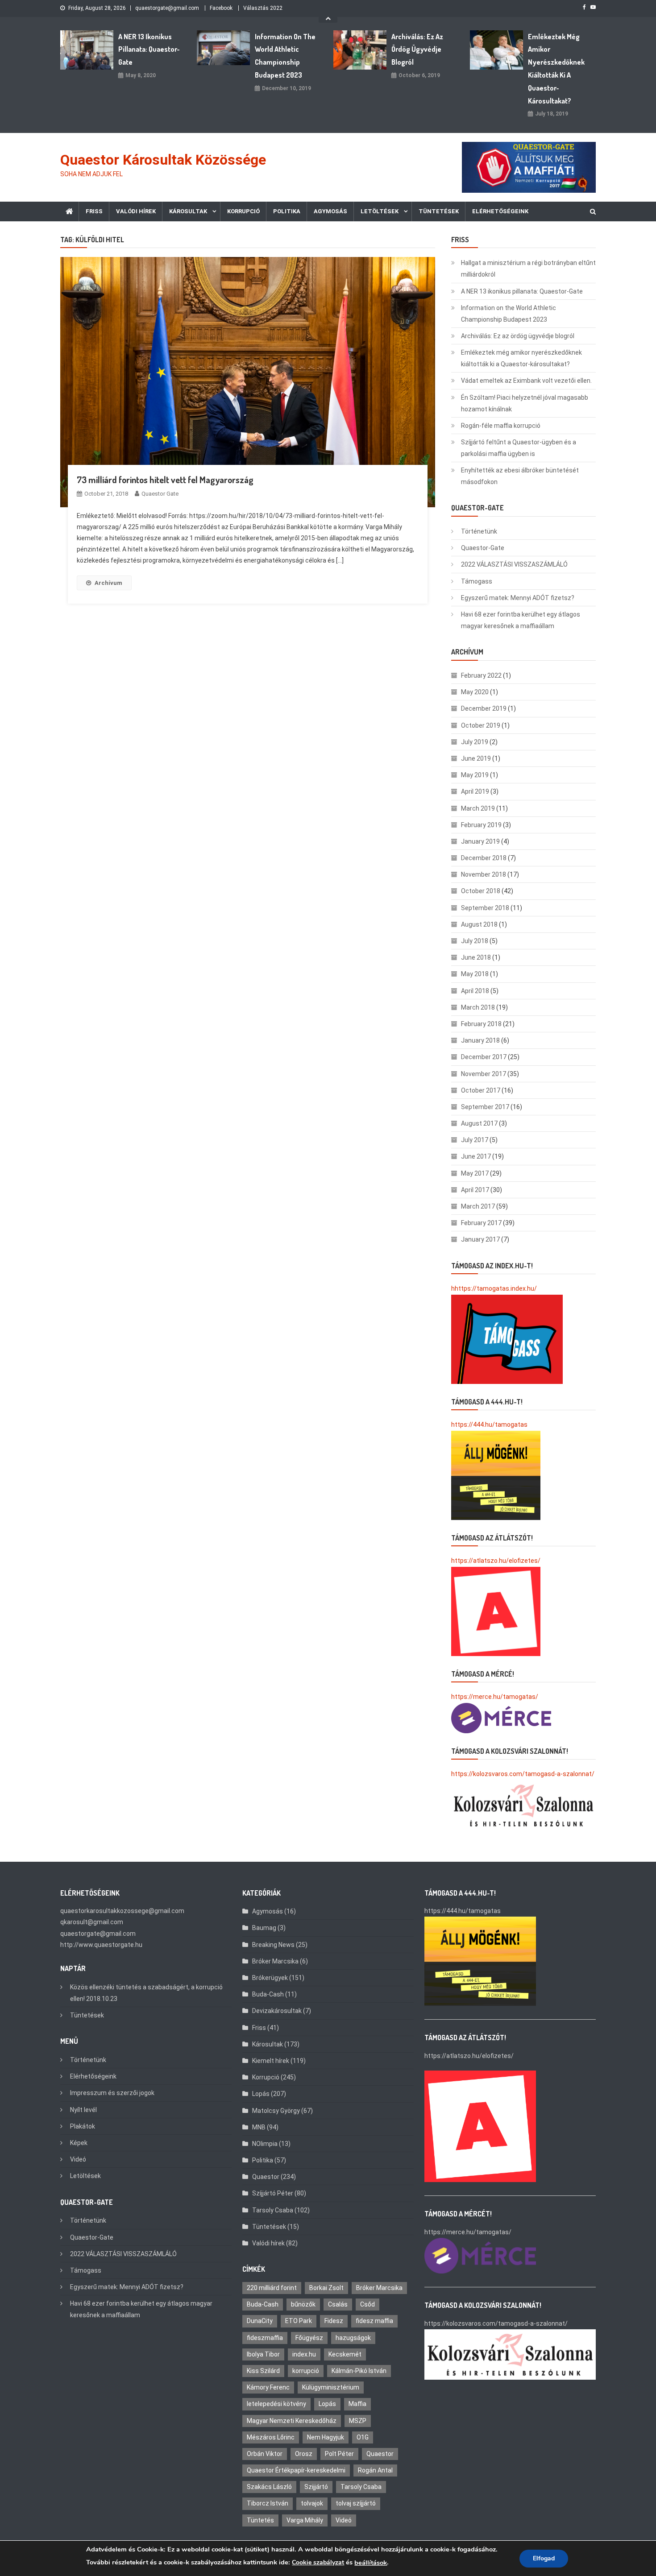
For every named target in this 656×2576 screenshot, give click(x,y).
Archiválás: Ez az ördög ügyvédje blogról (417, 50)
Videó (78, 2159)
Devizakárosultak (277, 2011)
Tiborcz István (268, 2503)
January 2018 (480, 1040)
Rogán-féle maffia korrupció (501, 426)
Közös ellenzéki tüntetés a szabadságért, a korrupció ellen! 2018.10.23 (146, 1993)
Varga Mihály (305, 2520)
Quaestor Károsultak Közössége (163, 160)
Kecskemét (345, 2354)
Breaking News (273, 1945)
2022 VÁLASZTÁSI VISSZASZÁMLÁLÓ (514, 564)
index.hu (304, 2354)
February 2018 (481, 1024)
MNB (259, 2127)
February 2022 (481, 675)
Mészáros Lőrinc (271, 2437)
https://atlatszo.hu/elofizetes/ (496, 1561)
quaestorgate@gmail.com (167, 8)
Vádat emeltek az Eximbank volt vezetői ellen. (526, 381)
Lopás (261, 2094)
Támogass (477, 581)
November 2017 (484, 1074)
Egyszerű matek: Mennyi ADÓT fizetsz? (518, 598)
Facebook (221, 8)
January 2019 (480, 841)
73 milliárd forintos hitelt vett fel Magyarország (165, 480)
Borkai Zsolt (326, 2288)
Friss (94, 211)
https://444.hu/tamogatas (489, 1425)
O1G (363, 2437)
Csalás (338, 2304)
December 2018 (484, 858)
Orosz (304, 2454)
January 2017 (480, 1239)
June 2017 (476, 1156)
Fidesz (334, 2321)
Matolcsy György (276, 2111)
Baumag (264, 1928)
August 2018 (479, 924)
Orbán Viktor (265, 2454)
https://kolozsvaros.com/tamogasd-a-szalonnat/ (523, 1774)
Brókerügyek (270, 1978)
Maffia (357, 2404)
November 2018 (484, 874)
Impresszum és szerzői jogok (112, 2093)
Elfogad (544, 2558)
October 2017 (481, 1090)
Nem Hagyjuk (326, 2437)
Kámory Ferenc (268, 2387)
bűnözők (303, 2304)
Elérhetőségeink (500, 211)
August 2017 (479, 1123)
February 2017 (481, 1223)
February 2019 (481, 825)
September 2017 (485, 1107)
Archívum (108, 583)
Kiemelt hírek (271, 2061)
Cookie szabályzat (318, 2562)
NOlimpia (265, 2144)
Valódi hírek (136, 211)
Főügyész (309, 2338)
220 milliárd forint (272, 2288)
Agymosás (330, 211)
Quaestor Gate (160, 494)
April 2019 (475, 791)
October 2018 (481, 891)
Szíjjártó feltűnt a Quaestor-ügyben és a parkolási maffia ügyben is (519, 448)
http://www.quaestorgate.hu (101, 1945)
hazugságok (353, 2338)
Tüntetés (260, 2520)
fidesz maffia (374, 2321)
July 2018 (475, 941)
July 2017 (475, 1140)
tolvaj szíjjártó (356, 2503)
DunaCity (260, 2321)
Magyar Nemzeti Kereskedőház (292, 2421)
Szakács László (269, 2487)
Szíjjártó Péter (273, 2193)
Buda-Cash (268, 1994)
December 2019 (484, 708)
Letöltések (380, 211)
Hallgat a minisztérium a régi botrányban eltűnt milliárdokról (528, 269)
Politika (287, 211)
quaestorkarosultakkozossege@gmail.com (122, 1911)
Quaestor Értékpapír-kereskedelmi (296, 2470)
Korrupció (243, 211)
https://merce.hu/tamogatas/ (495, 1697)
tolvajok (312, 2503)
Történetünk (479, 531)
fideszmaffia (265, 2338)
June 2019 (476, 758)
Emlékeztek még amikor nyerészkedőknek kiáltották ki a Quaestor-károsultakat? (556, 69)
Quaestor (266, 2177)
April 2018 (475, 991)
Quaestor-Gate (483, 548)
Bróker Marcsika (275, 1961)
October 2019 (481, 725)
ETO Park (299, 2321)
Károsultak (188, 211)
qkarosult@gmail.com (92, 1922)
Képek (79, 2143)
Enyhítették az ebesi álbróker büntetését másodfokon (520, 476)
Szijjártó (316, 2487)
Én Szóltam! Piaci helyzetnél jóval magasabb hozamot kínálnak (525, 403)
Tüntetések (439, 211)
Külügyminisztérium (331, 2387)
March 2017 (478, 1206)
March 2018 (478, 1007)
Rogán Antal (375, 2470)
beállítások (371, 2563)
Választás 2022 (263, 8)
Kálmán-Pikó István (359, 2371)
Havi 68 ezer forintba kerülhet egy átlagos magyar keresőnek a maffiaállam (521, 620)
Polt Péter (339, 2454)
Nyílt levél (83, 2110)
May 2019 (475, 775)
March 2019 (478, 808)
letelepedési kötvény (276, 2404)
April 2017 (475, 1190)
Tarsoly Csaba (273, 2210)
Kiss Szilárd (263, 2371)
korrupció (306, 2371)
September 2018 (485, 908)
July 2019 (475, 742)
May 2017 (475, 1173)
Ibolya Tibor (263, 2354)
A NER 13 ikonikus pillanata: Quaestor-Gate (149, 50)
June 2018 (476, 957)
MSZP (358, 2421)
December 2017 (484, 1057)
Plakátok (83, 2126)
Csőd (367, 2304)
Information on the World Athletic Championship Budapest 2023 (285, 56)
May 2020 (475, 692)
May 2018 (475, 974)
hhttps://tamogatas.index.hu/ (494, 1288)
